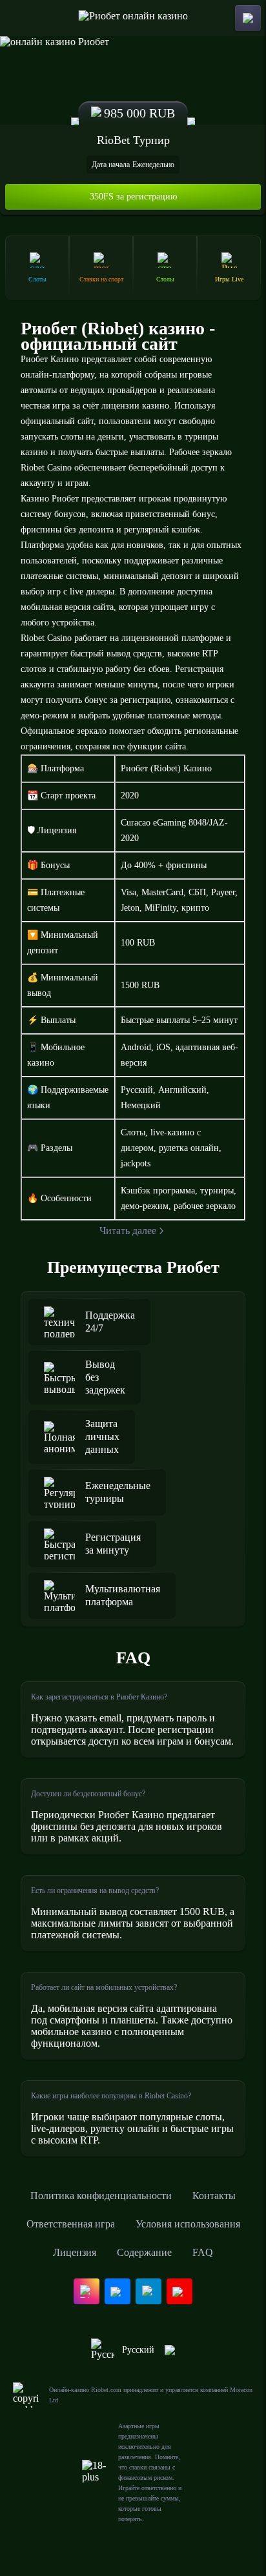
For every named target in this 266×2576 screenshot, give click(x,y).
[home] (133, 18)
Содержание (144, 2252)
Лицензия (75, 2252)
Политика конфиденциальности (101, 2196)
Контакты (214, 2196)
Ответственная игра (71, 2224)
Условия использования (188, 2224)
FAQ (203, 2252)
